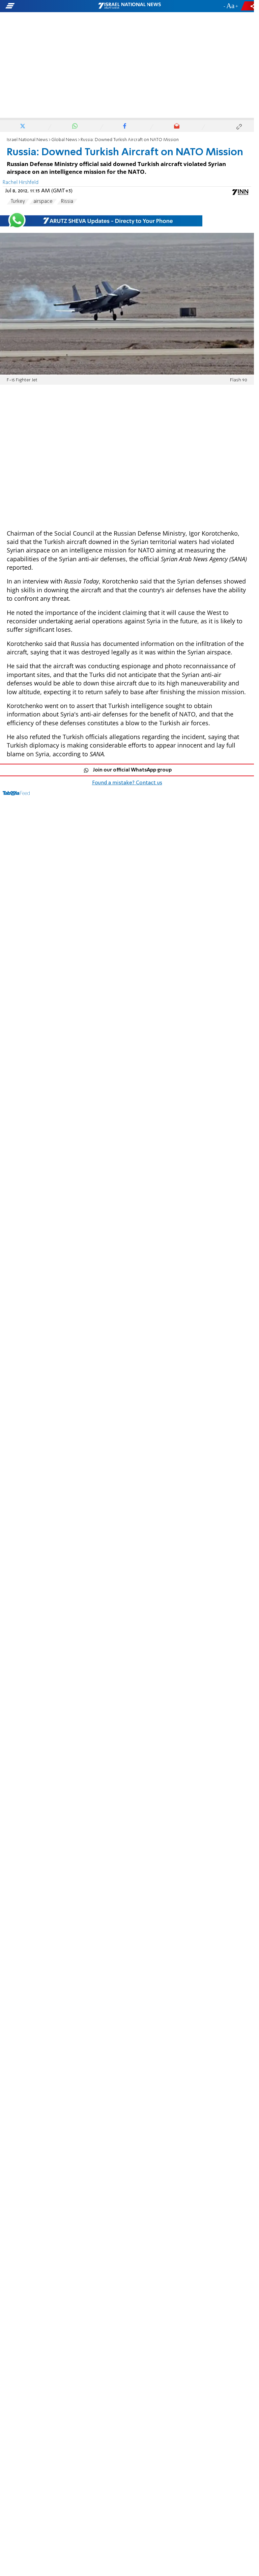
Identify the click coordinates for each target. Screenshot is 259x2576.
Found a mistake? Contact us (127, 783)
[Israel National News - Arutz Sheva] (129, 6)
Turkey (18, 201)
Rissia (67, 201)
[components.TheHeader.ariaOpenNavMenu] (41, 6)
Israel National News (27, 140)
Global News (64, 140)
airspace (43, 201)
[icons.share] (249, 6)
